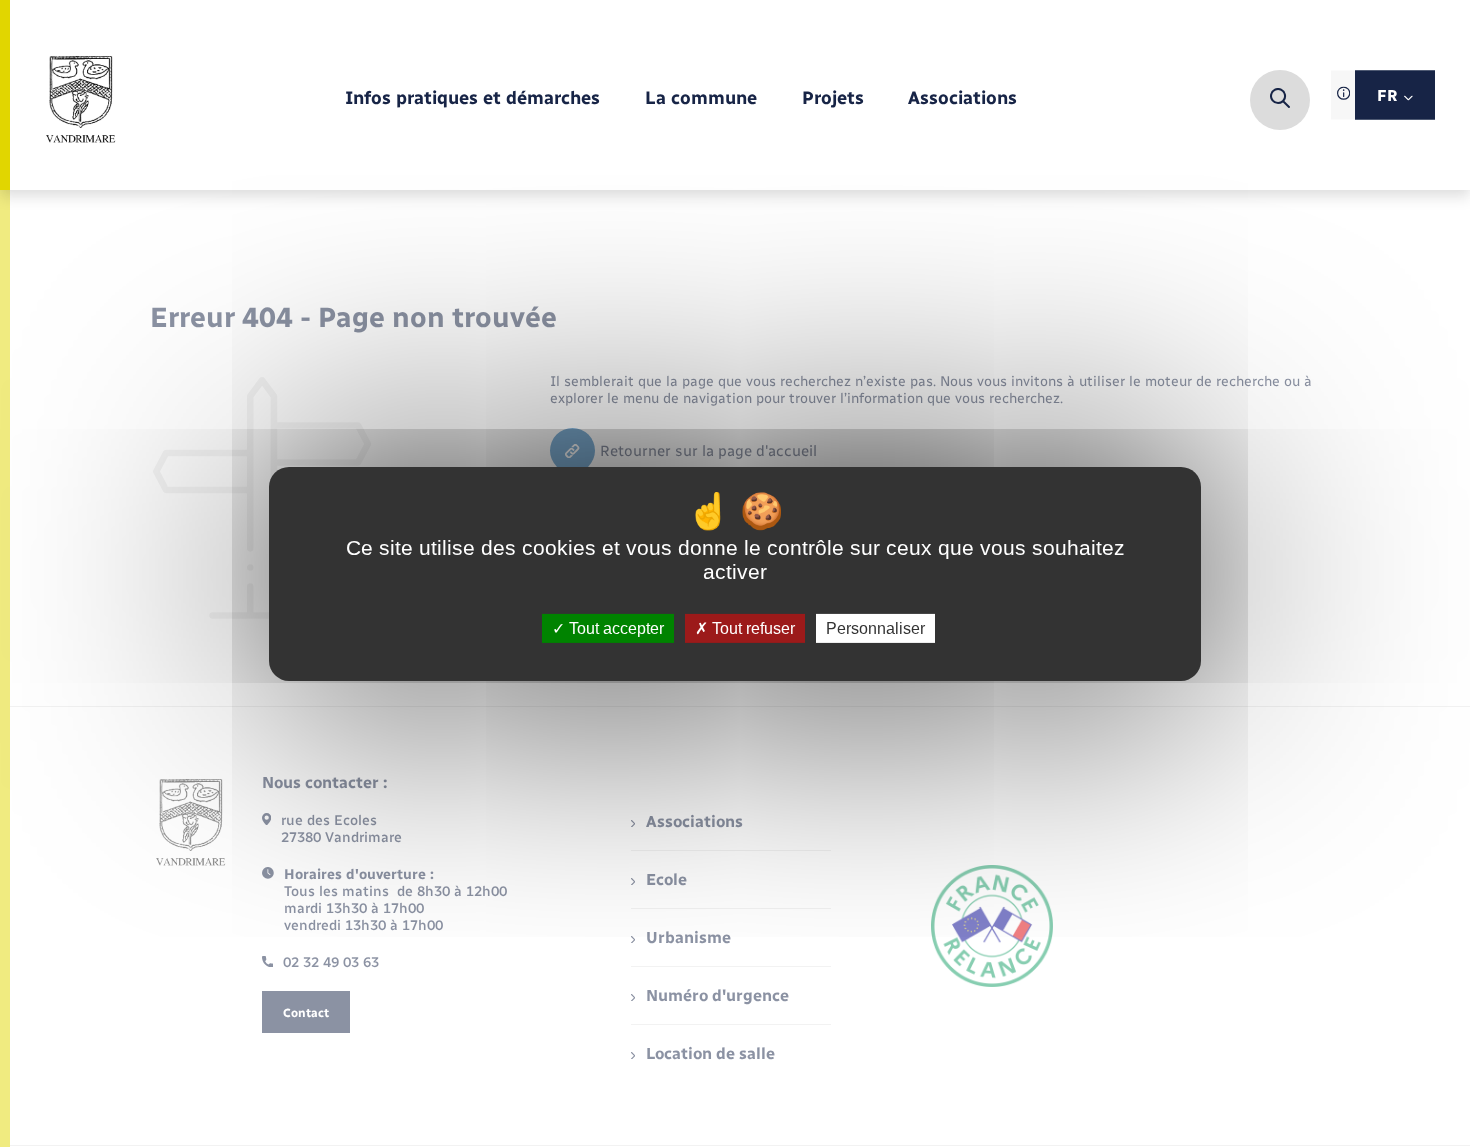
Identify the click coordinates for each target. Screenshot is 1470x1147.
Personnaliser (875, 627)
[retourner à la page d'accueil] (81, 100)
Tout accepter (614, 627)
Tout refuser (751, 627)
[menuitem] (472, 99)
